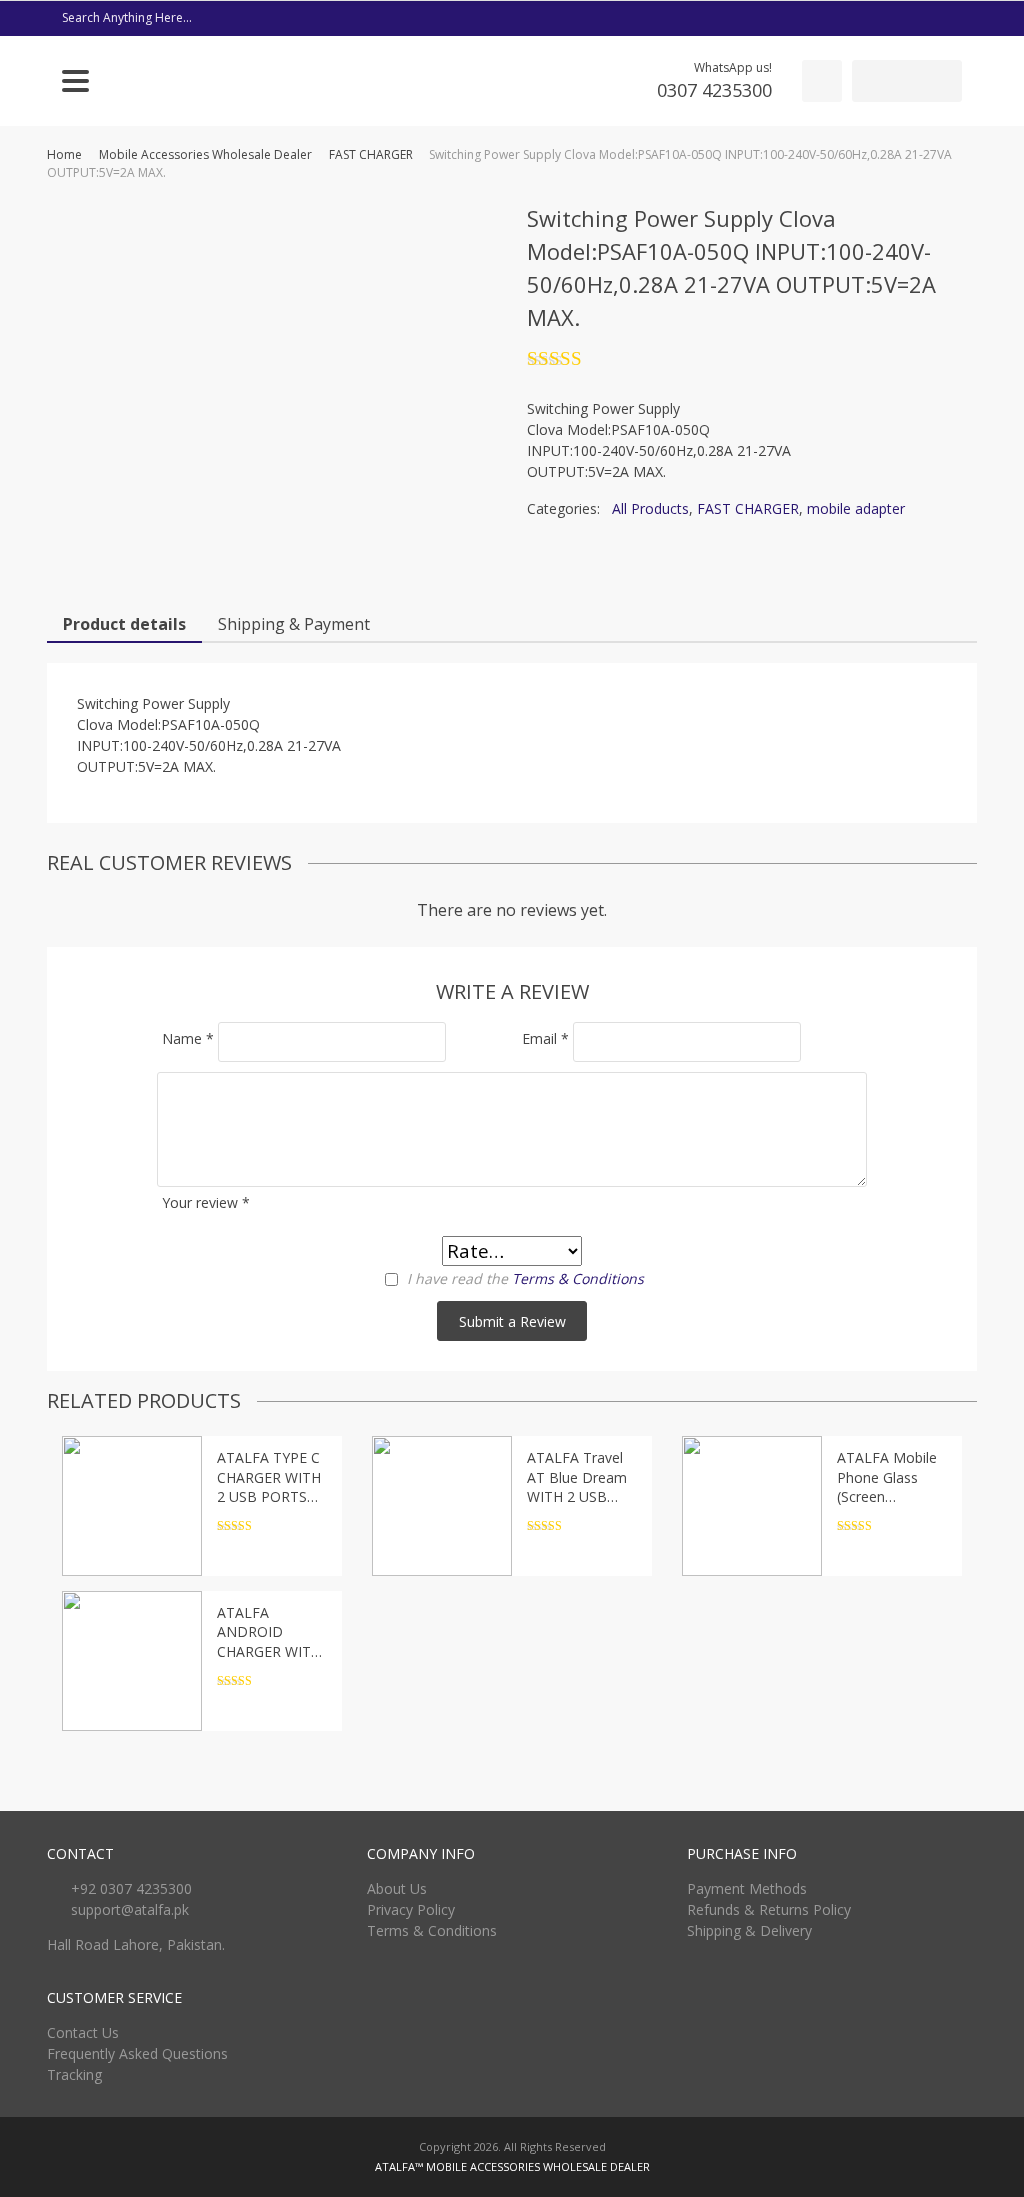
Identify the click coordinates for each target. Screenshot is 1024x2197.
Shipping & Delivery (749, 1930)
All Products (650, 508)
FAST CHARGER (371, 154)
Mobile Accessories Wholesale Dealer (205, 154)
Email (545, 1038)
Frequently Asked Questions (137, 2053)
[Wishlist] (822, 81)
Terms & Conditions (578, 1278)
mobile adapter (856, 508)
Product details (124, 624)
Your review (206, 1202)
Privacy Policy (411, 1909)
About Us (397, 1888)
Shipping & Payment (294, 624)
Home (64, 154)
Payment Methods (747, 1888)
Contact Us (83, 2032)
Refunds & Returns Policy (769, 1909)
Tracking (74, 2074)
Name (188, 1038)
